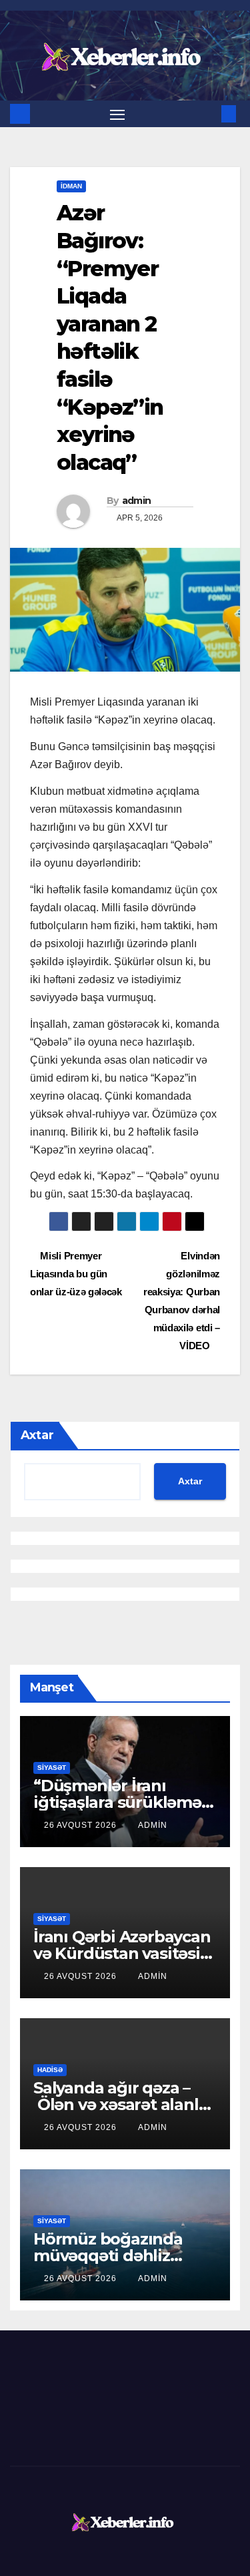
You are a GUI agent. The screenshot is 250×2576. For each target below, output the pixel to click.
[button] (209, 113)
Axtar (37, 1435)
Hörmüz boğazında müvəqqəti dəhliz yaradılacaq (108, 2255)
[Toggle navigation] (117, 114)
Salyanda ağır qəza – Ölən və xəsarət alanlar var (124, 2104)
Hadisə (50, 2070)
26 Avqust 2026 (82, 1825)
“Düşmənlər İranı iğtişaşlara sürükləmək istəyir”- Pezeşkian (122, 1802)
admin (137, 501)
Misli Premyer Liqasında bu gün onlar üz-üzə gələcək (76, 1274)
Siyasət (52, 1768)
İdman (71, 186)
